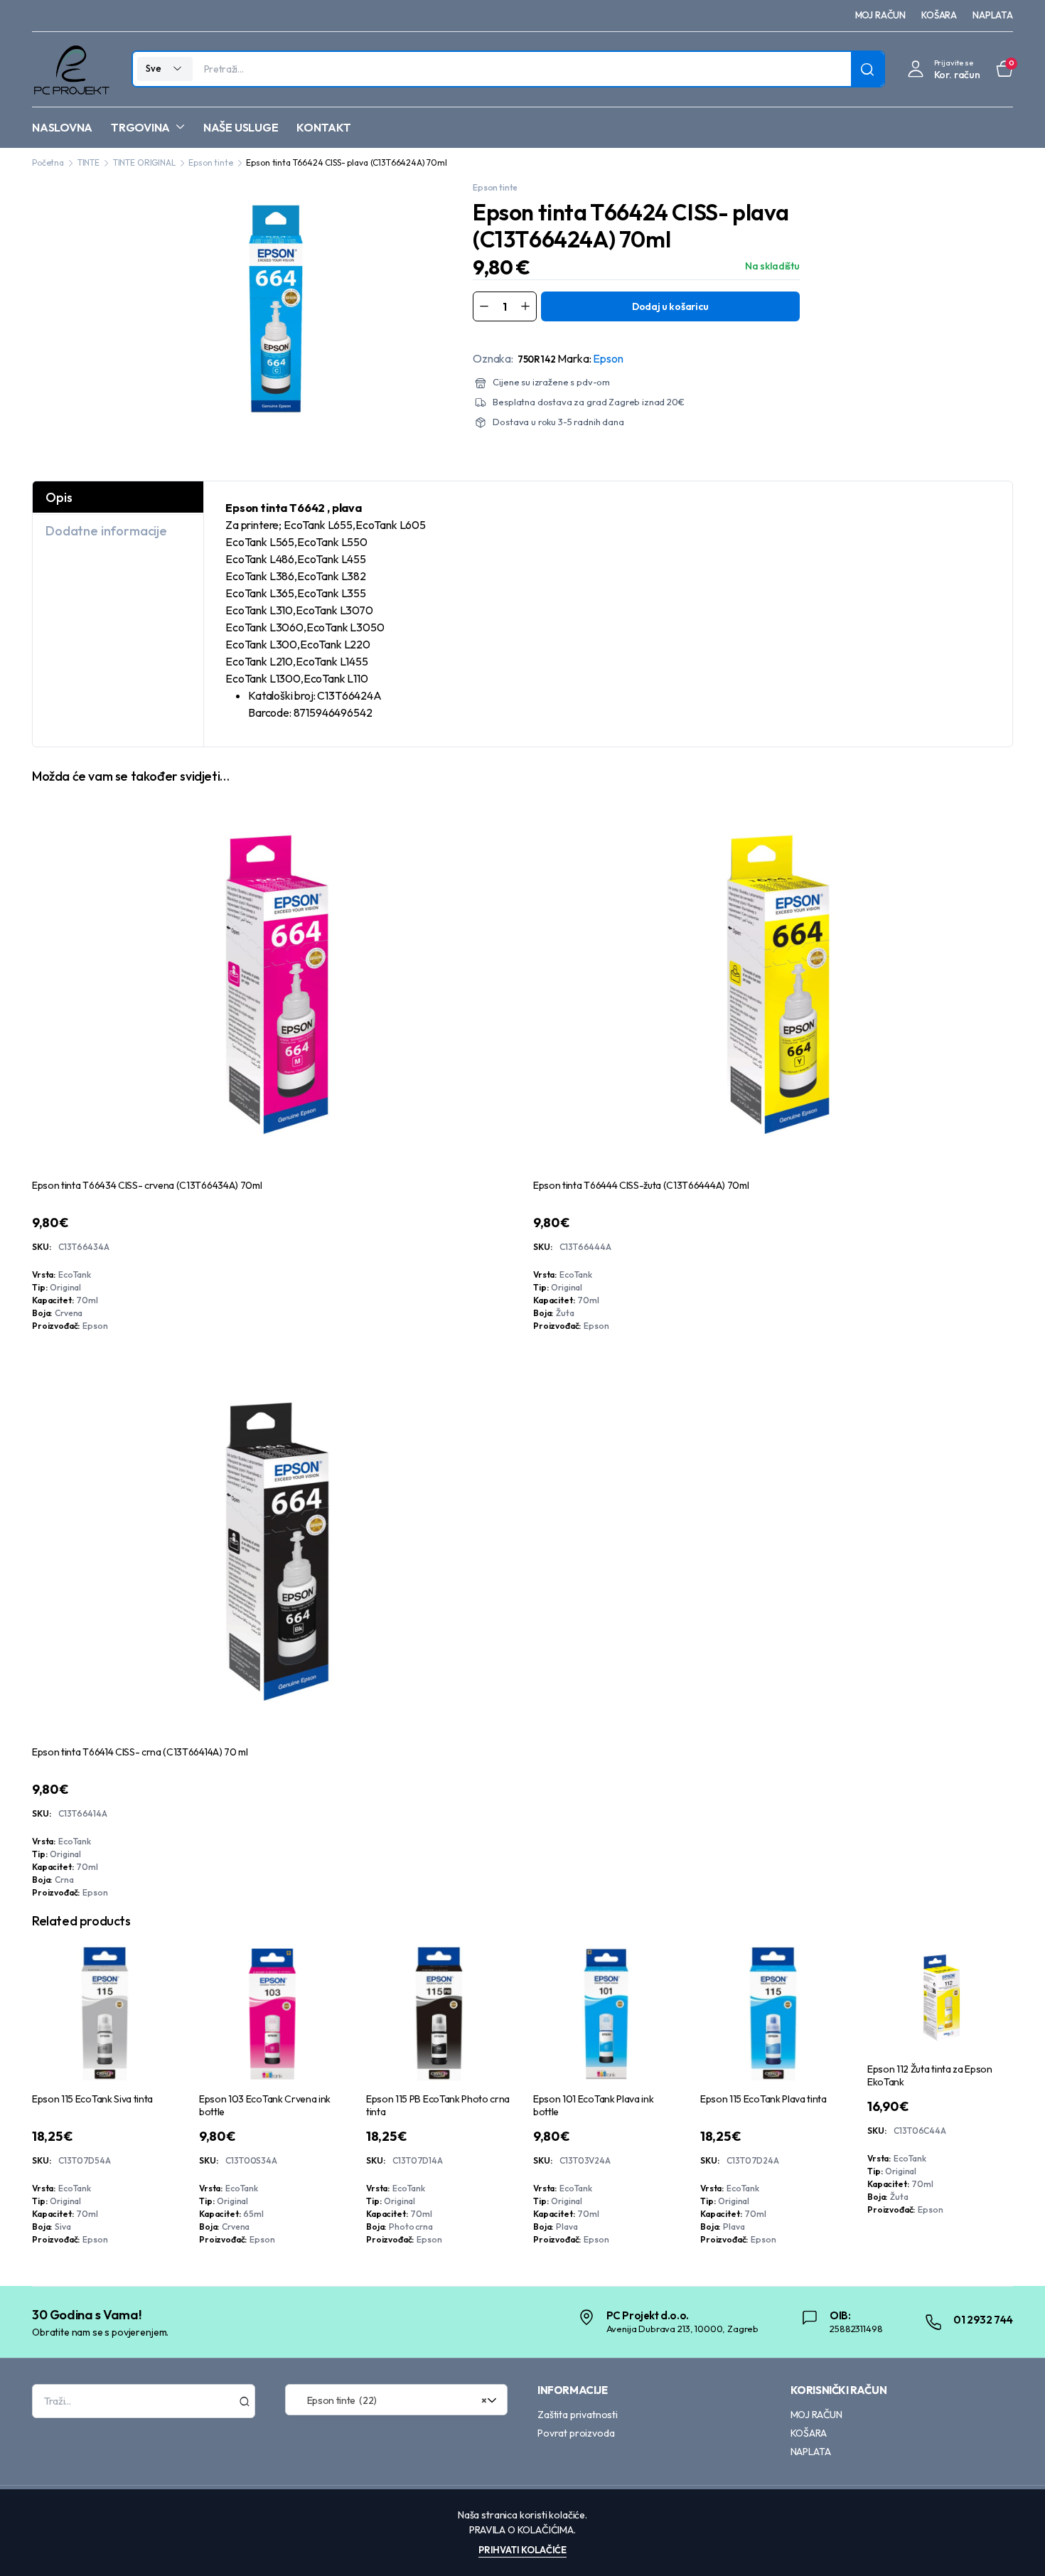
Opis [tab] (59, 497)
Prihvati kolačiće (522, 2550)
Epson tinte (210, 162)
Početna (48, 162)
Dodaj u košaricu (670, 306)
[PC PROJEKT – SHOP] (71, 69)
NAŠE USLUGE (241, 127)
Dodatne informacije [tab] (106, 531)
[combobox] (397, 2400)
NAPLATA (993, 15)
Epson (608, 358)
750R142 (537, 359)
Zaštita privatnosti (578, 2415)
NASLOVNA (62, 127)
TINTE (89, 162)
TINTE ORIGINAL (144, 162)
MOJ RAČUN (881, 15)
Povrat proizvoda (576, 2433)
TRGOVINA (140, 127)
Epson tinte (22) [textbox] (392, 2400)
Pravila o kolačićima (521, 2530)
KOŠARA (939, 15)
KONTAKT (323, 127)
